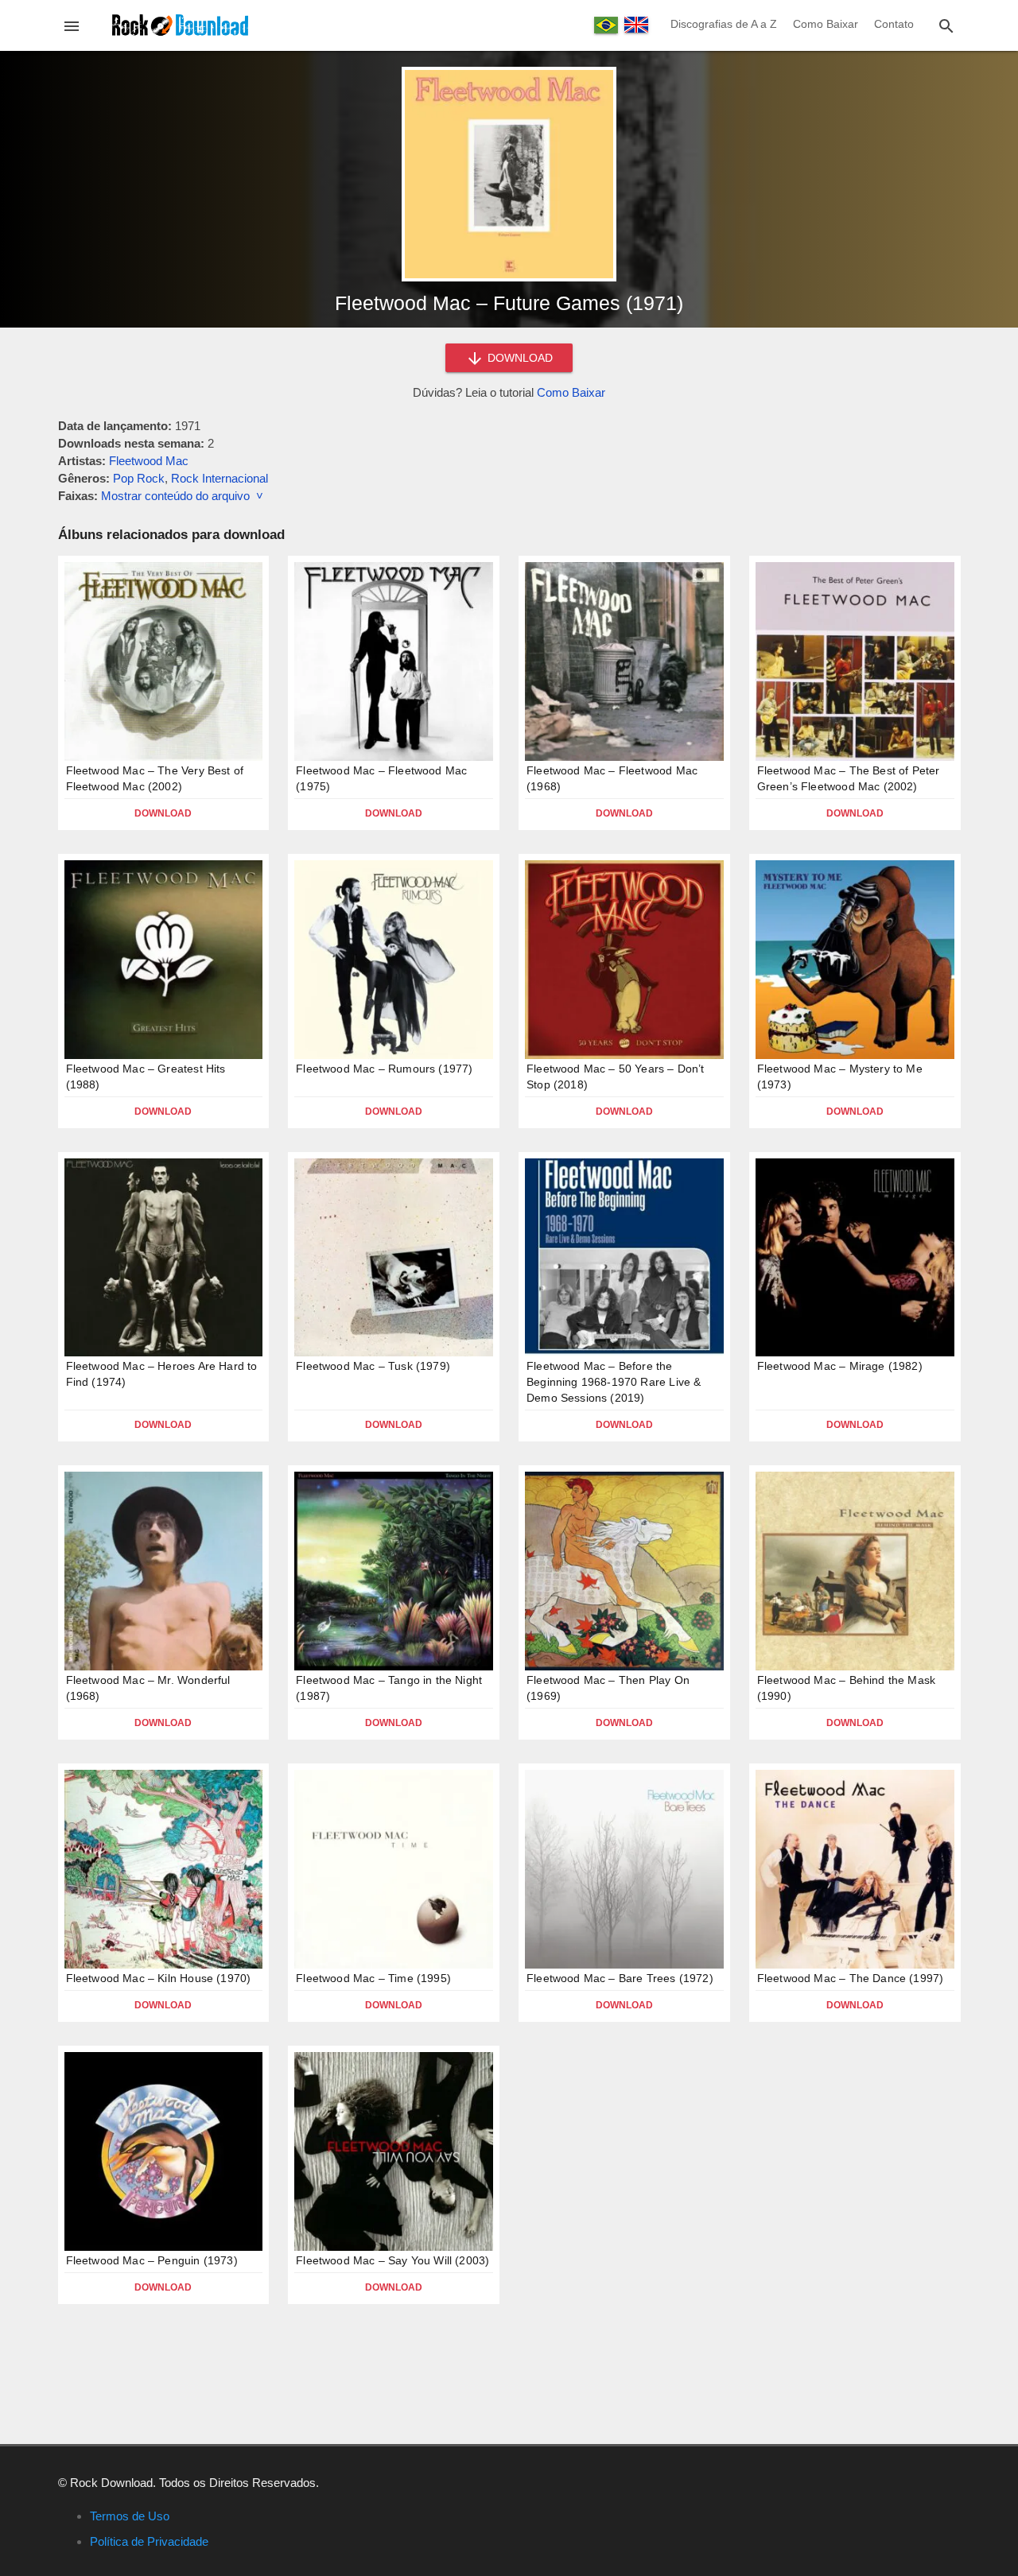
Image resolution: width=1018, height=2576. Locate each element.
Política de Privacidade (149, 2541)
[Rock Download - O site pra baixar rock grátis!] (180, 24)
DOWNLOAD (519, 358)
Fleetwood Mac (149, 461)
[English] (636, 25)
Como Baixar (826, 24)
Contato (894, 24)
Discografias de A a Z (724, 24)
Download (163, 813)
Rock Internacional (220, 478)
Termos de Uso (130, 2516)
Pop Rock (139, 478)
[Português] (606, 25)
